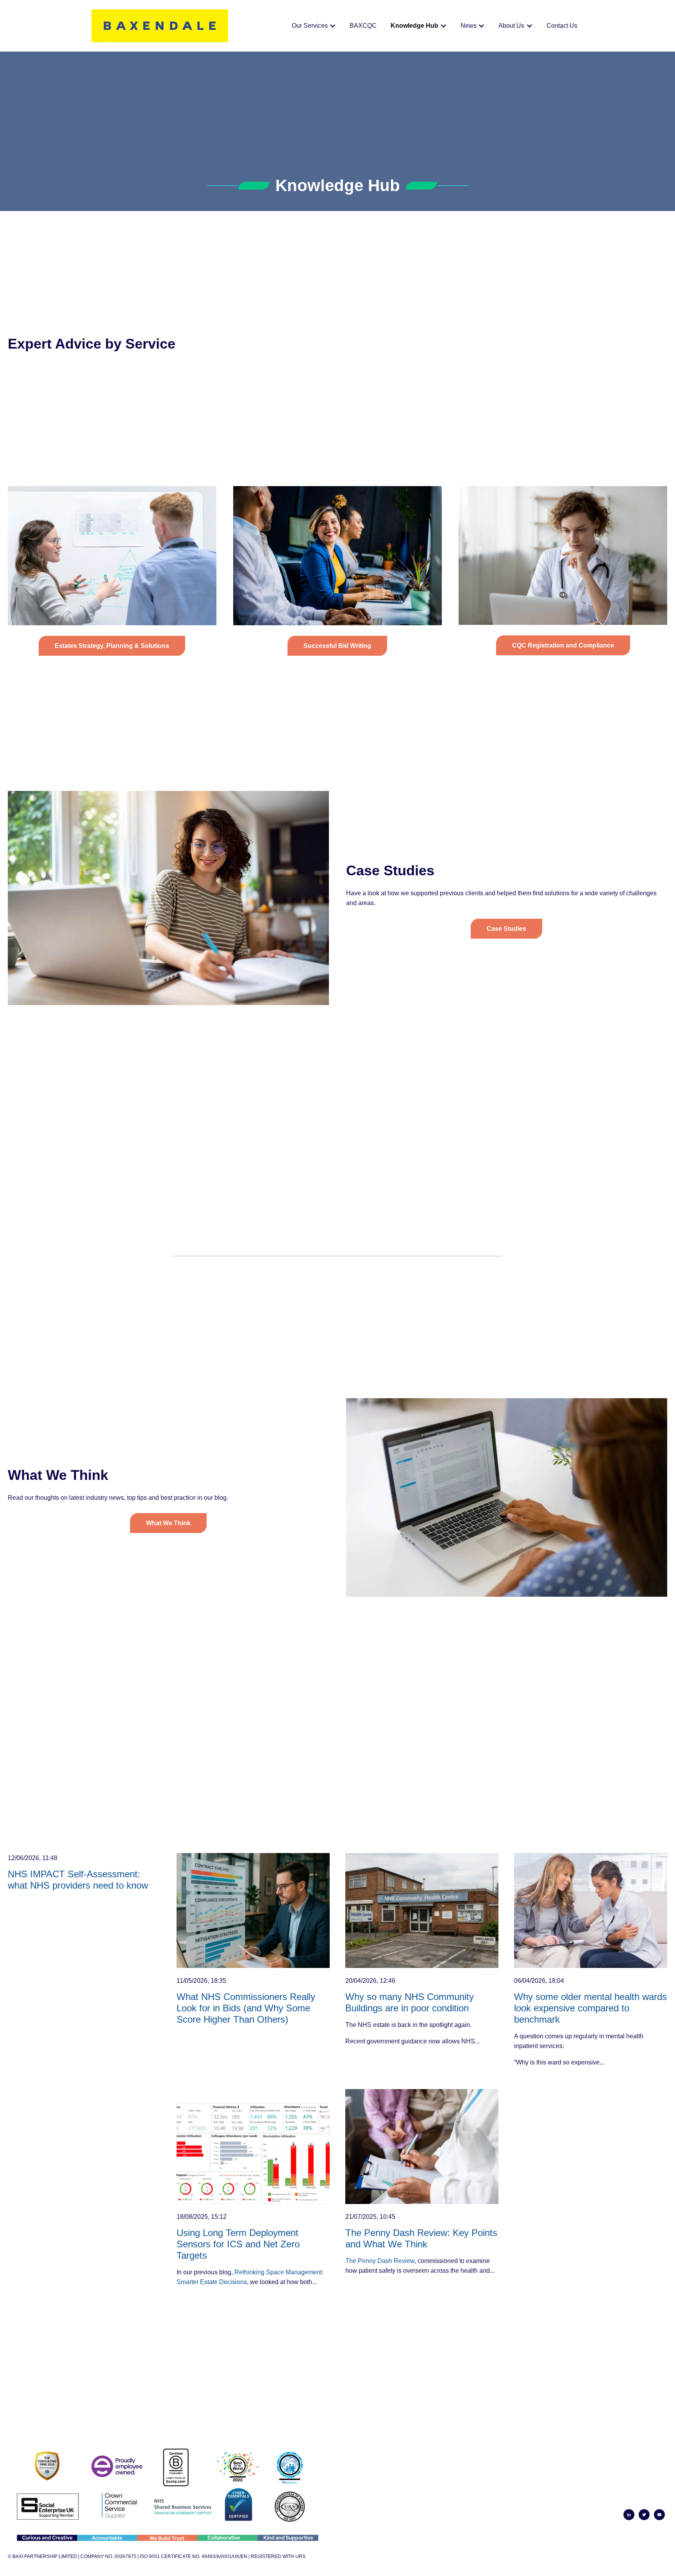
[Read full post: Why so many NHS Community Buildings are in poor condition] (422, 1911)
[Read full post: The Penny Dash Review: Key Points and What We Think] (422, 2147)
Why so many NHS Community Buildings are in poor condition (410, 2002)
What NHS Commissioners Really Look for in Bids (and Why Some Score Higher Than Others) (246, 2008)
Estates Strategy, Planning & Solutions (112, 646)
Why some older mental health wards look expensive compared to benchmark (590, 2008)
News (469, 26)
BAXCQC (363, 26)
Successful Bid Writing (337, 646)
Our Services (310, 26)
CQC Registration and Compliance (563, 645)
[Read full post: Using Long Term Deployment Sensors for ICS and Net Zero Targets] (253, 2147)
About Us (511, 26)
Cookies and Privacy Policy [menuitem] (625, 2487)
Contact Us (562, 26)
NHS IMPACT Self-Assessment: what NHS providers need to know (78, 1880)
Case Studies (506, 929)
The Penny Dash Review (380, 2261)
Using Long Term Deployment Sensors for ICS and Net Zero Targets (238, 2244)
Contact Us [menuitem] (648, 2497)
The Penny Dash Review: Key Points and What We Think (421, 2238)
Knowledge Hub (414, 26)
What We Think (168, 1523)
